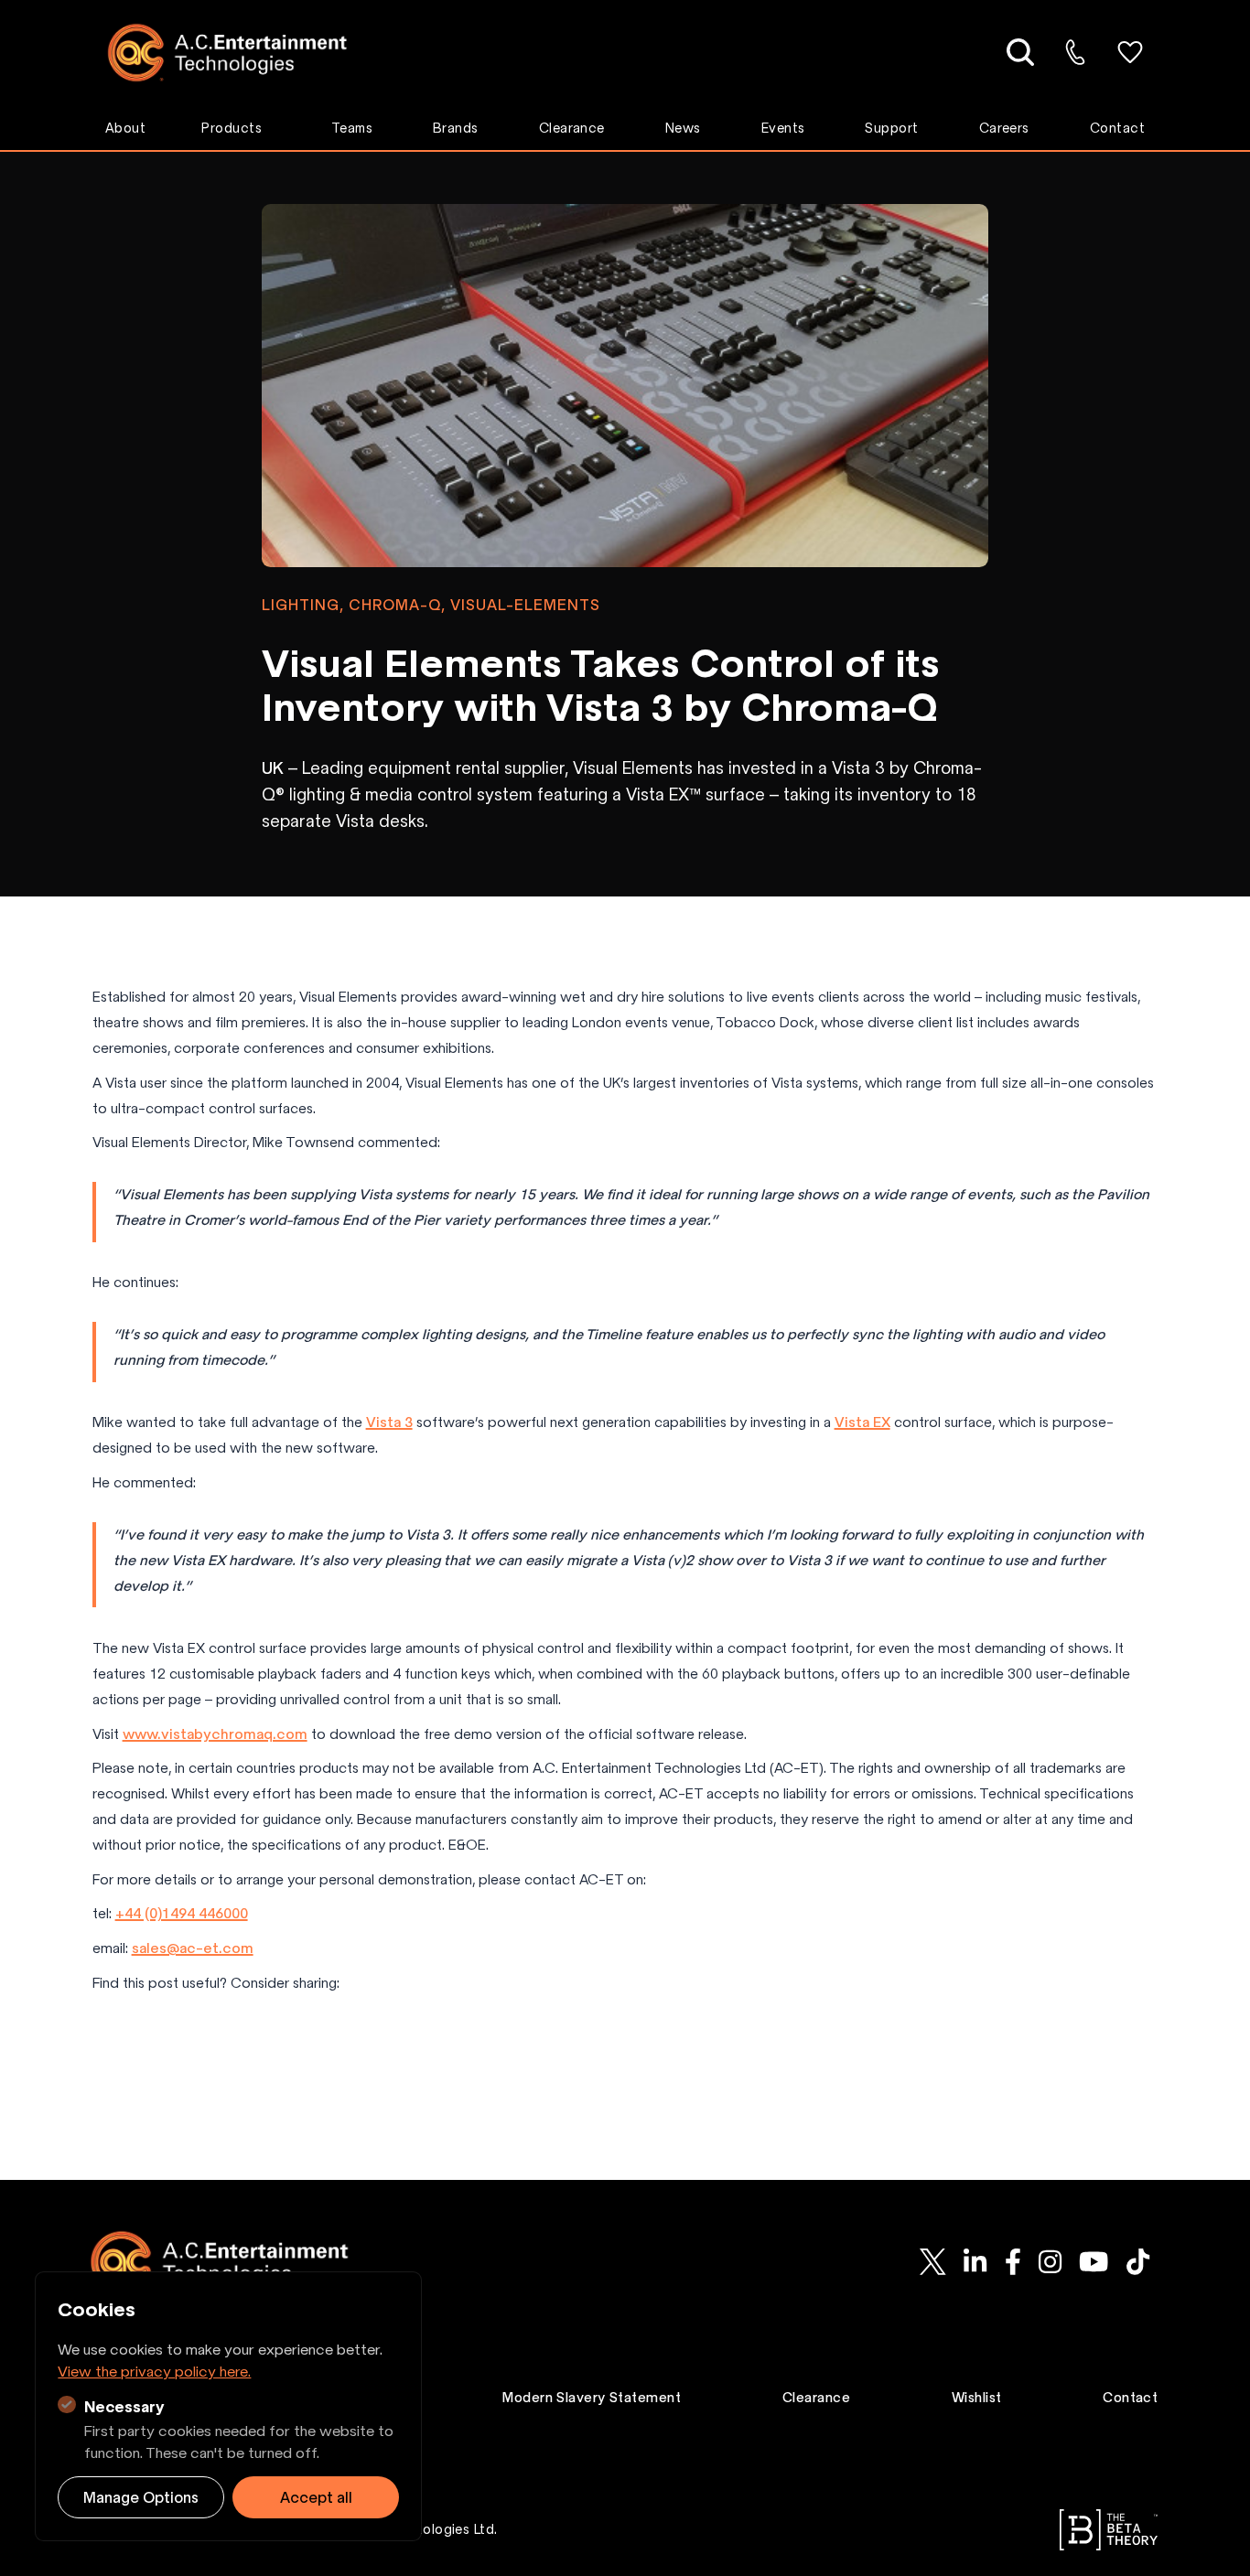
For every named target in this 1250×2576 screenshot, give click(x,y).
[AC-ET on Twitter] (933, 2262)
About (125, 128)
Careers (1004, 128)
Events (783, 128)
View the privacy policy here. (154, 2371)
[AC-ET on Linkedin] (975, 2262)
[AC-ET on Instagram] (1050, 2262)
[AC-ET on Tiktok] (1137, 2262)
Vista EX (862, 1422)
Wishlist (977, 2398)
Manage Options (141, 2497)
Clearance (572, 128)
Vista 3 (389, 1422)
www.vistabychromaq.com (215, 1734)
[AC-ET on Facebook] (1013, 2262)
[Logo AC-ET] (241, 53)
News (683, 128)
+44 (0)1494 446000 (182, 1913)
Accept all (316, 2497)
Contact (1117, 128)
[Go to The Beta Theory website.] (1109, 2530)
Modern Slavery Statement (592, 2398)
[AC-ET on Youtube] (1094, 2262)
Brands (456, 128)
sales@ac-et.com (193, 1948)
